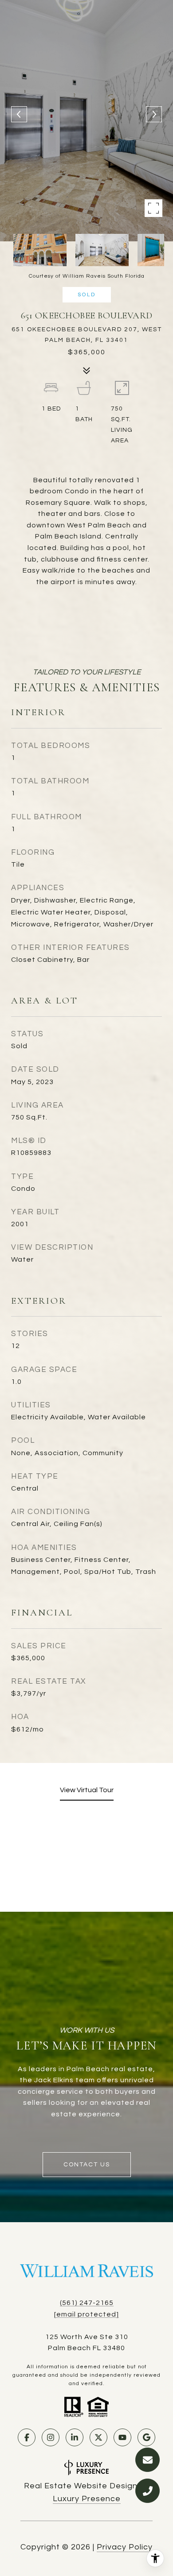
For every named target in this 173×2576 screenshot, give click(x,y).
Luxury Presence (87, 2499)
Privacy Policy (125, 2547)
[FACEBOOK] (27, 2437)
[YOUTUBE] (122, 2437)
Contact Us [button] (87, 2165)
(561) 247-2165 (87, 2303)
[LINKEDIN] (75, 2437)
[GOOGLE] (146, 2437)
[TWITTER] (98, 2437)
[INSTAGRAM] (51, 2437)
